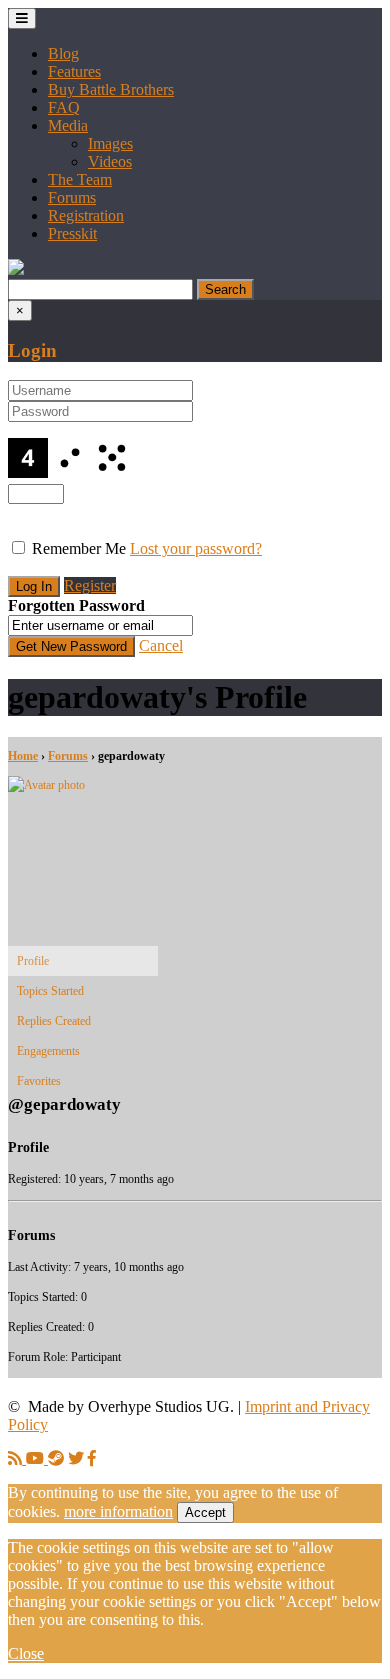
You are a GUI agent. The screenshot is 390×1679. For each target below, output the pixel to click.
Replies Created (54, 1021)
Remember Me (79, 548)
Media (68, 125)
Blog (63, 53)
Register (90, 585)
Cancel (161, 645)
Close (26, 1653)
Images (110, 143)
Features (74, 71)
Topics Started (50, 991)
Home (23, 756)
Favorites (39, 1081)
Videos (110, 161)
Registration (86, 215)
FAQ (64, 107)
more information (118, 1511)
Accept (205, 1512)
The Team (80, 179)
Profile (33, 961)
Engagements (48, 1051)
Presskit (72, 233)
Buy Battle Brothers (111, 89)
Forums (72, 197)
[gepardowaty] (83, 785)
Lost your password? (196, 548)
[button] (16, 269)
